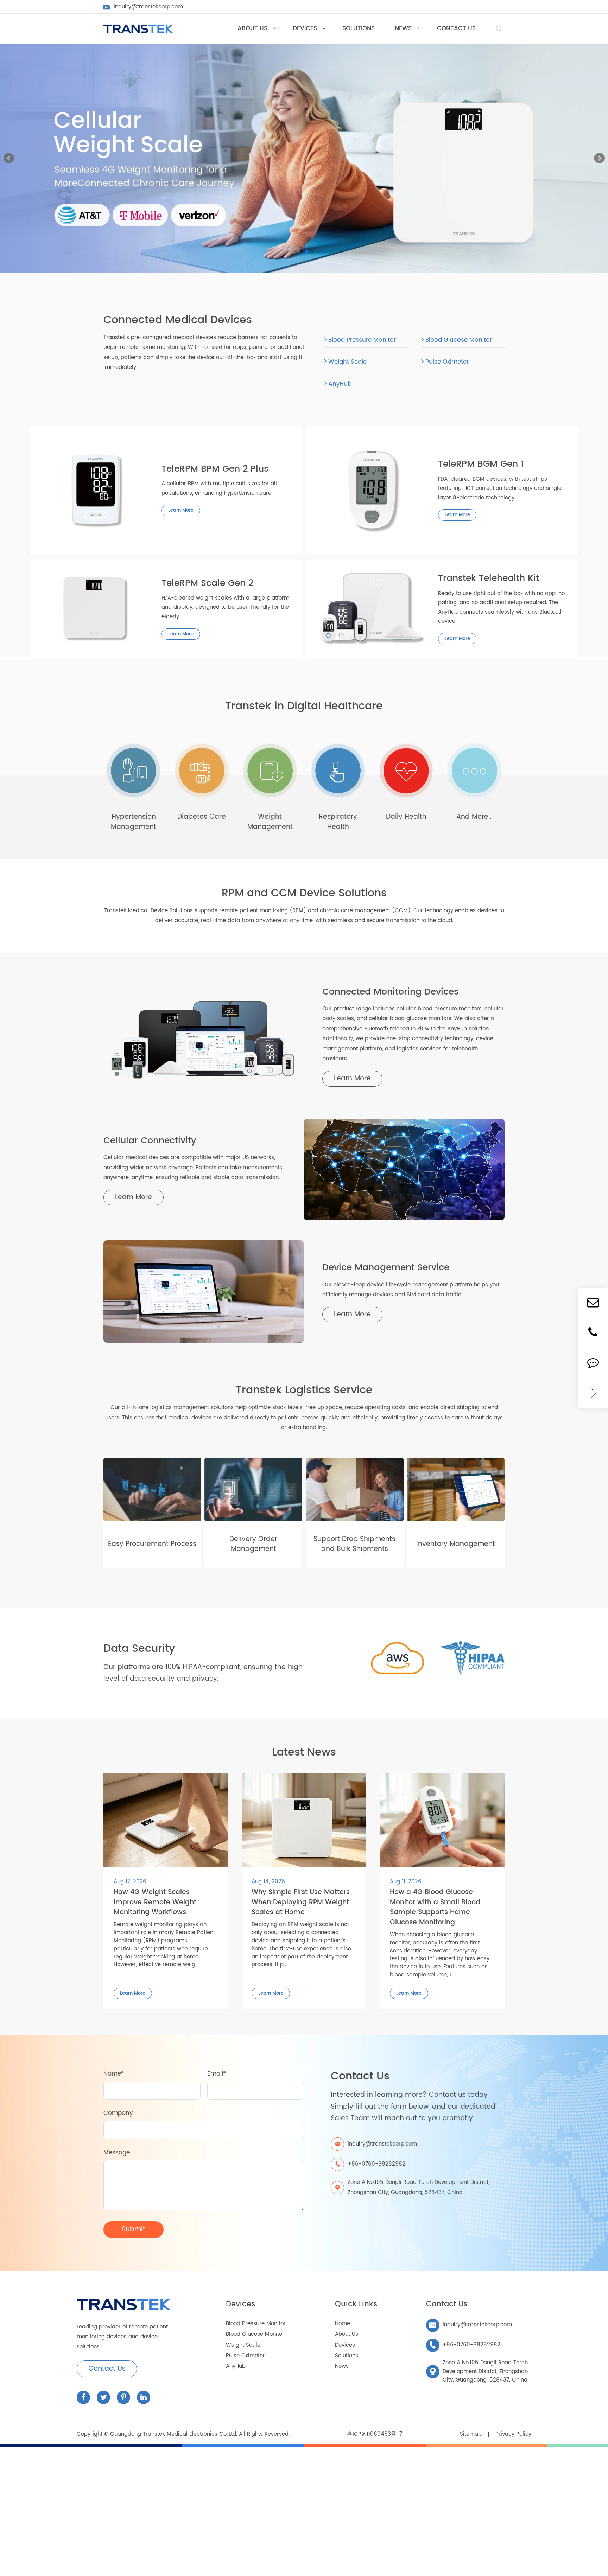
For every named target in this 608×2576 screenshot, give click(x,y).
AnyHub (339, 384)
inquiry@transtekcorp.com (470, 2325)
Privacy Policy (513, 2434)
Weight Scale (347, 362)
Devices (240, 2304)
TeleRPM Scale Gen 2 (207, 584)
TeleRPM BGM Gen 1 (481, 465)
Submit (134, 2229)
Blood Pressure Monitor (361, 340)
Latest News (304, 1753)
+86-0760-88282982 (465, 2345)
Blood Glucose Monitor (458, 340)
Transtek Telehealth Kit (489, 579)
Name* (114, 2074)
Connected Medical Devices (178, 320)
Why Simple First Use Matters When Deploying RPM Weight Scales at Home (301, 1903)
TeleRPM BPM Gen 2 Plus (215, 469)
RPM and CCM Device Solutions (304, 893)
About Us (347, 2334)
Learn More (181, 511)
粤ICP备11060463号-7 (375, 2434)
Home (343, 2324)
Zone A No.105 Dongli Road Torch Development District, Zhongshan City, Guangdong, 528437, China (419, 2187)
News (342, 2366)
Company (118, 2113)
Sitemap (471, 2434)
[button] (9, 158)
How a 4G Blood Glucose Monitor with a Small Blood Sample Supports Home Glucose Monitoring (435, 1907)
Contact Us (107, 2369)
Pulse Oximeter (446, 362)
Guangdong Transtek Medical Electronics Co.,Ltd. (174, 2434)
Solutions (347, 2356)
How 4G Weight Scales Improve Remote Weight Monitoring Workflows (155, 1903)
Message (117, 2153)
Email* (217, 2074)
